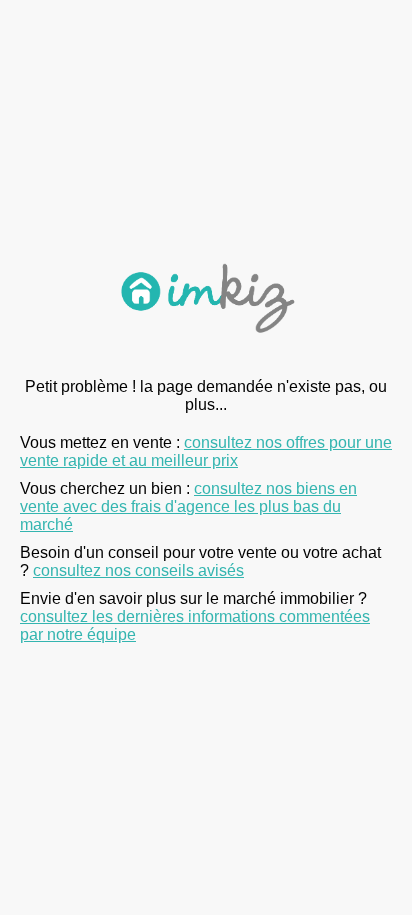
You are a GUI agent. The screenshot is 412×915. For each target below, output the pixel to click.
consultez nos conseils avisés (138, 570)
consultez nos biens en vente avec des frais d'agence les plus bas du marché (188, 506)
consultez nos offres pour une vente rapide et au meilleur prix (206, 451)
